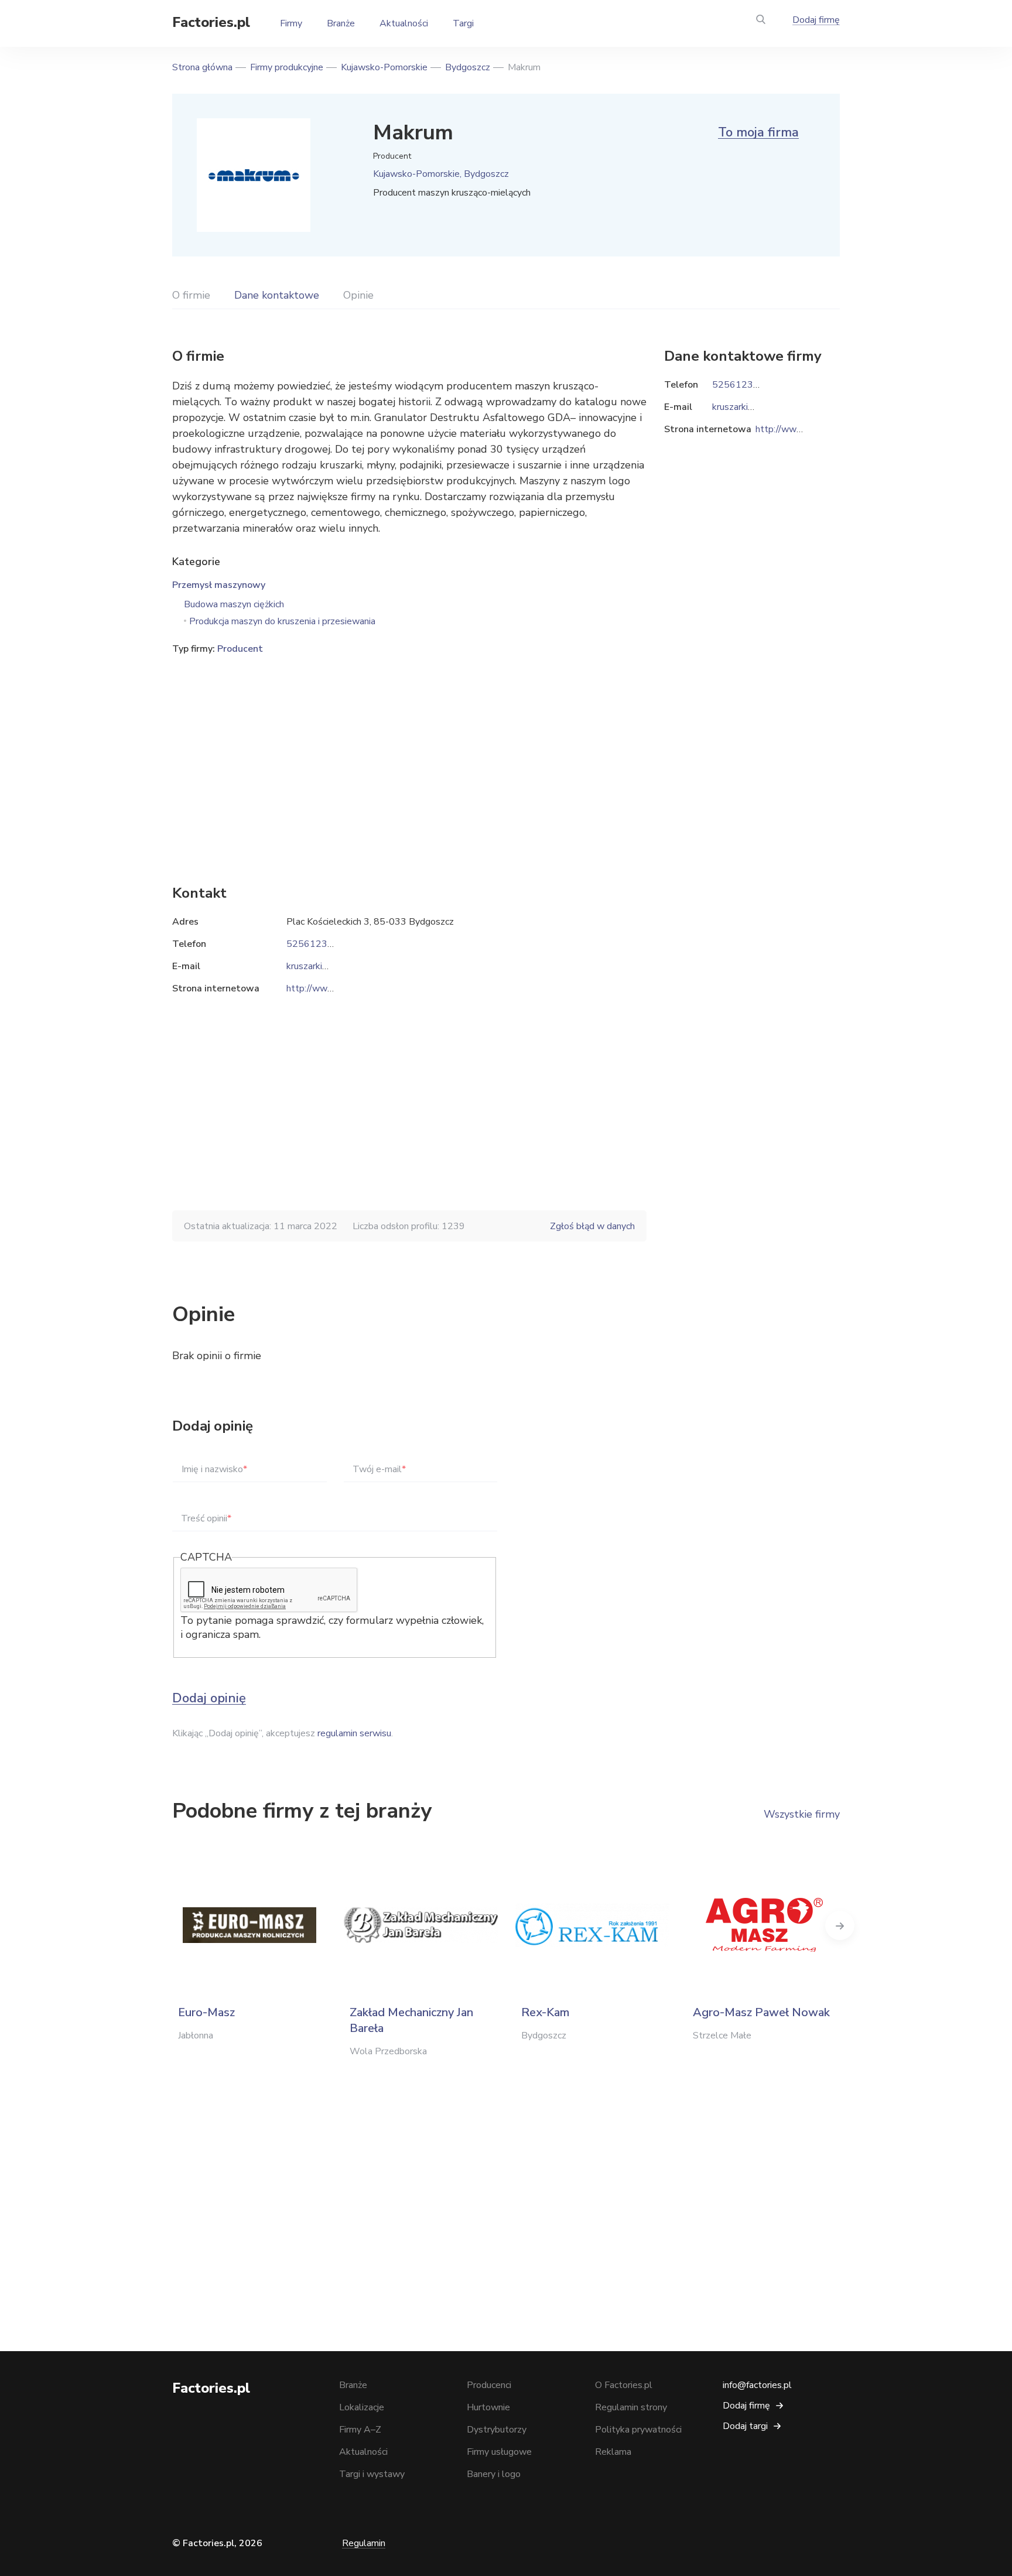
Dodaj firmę (816, 20)
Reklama (613, 2452)
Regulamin (364, 2543)
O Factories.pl (624, 2385)
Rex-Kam (545, 2012)
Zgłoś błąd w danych (592, 1226)
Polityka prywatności (638, 2430)
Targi (463, 23)
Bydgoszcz (468, 67)
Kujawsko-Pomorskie (384, 67)
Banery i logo (494, 2474)
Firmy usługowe (499, 2452)
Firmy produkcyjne (287, 67)
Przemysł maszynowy (219, 585)
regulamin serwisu (354, 1733)
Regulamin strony (631, 2407)
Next (840, 1925)
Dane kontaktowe (277, 295)
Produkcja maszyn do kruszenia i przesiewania (282, 621)
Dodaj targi (745, 2426)
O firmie (191, 295)
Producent (240, 649)
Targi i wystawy (372, 2474)
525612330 (313, 944)
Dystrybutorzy (497, 2430)
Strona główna (202, 67)
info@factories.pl (757, 2385)
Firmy (291, 23)
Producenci (489, 2385)
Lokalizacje (362, 2407)
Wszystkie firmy (802, 1814)
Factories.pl (211, 22)
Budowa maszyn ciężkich (234, 604)
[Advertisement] (409, 752)
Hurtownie (488, 2407)
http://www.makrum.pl (332, 988)
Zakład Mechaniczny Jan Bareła (411, 2020)
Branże (341, 23)
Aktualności (404, 23)
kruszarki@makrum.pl (330, 966)
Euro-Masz (206, 2012)
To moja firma (758, 132)
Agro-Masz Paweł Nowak (761, 2012)
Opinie (358, 295)
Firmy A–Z (360, 2430)
